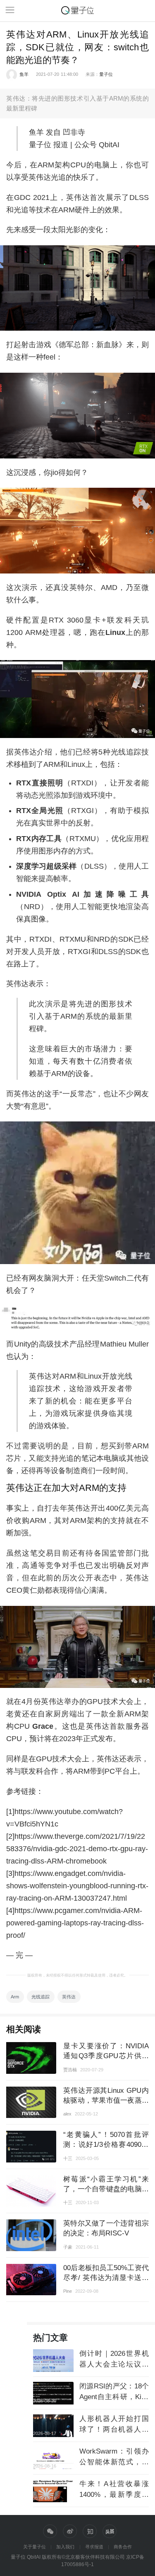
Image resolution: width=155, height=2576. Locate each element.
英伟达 (69, 1997)
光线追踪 (41, 1997)
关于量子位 (35, 2547)
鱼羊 (24, 74)
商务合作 (123, 2547)
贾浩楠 (70, 2070)
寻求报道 (94, 2547)
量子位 (106, 74)
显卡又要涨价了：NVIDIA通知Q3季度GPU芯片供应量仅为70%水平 (106, 2055)
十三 (68, 2158)
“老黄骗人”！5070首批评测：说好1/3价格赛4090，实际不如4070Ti (106, 2144)
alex (67, 2114)
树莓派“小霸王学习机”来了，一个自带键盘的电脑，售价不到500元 (106, 2189)
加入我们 (65, 2547)
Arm (15, 1997)
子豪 (68, 2247)
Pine (68, 2291)
